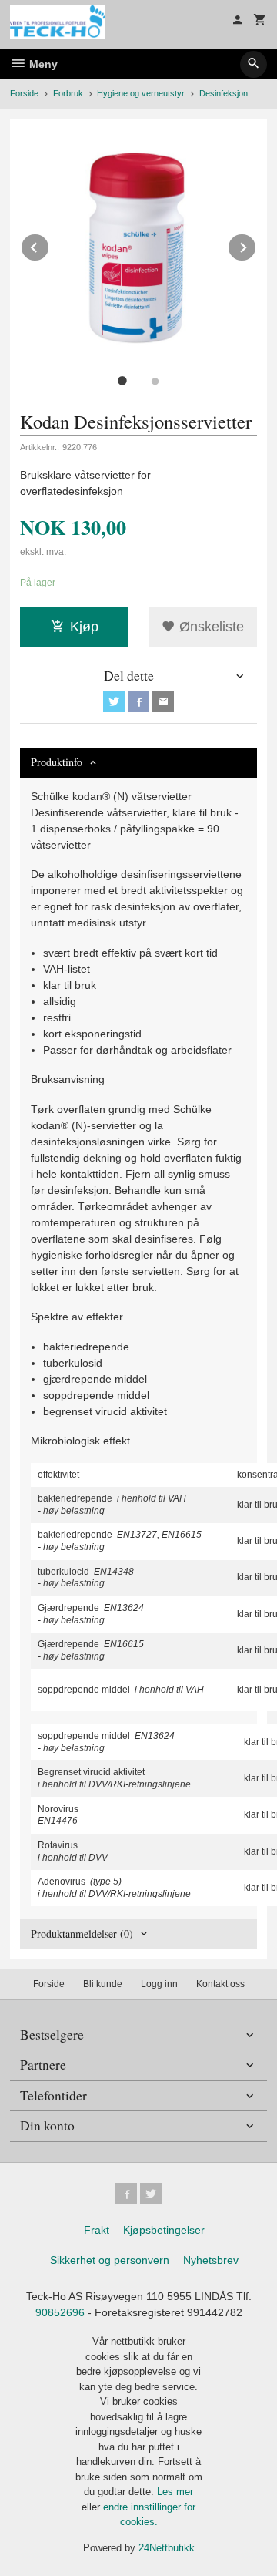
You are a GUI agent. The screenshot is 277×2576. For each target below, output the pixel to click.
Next (256, 245)
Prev (49, 245)
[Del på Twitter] (114, 701)
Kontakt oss (220, 1984)
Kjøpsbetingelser (164, 2230)
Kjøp (84, 627)
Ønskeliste (210, 627)
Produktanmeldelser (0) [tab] (82, 1934)
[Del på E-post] (163, 701)
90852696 (60, 2312)
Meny (42, 64)
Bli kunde (103, 1984)
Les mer (175, 2492)
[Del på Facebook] (138, 701)
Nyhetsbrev (211, 2260)
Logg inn (159, 1984)
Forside (24, 93)
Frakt (97, 2230)
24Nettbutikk (167, 2548)
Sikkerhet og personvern (110, 2260)
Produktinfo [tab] (57, 762)
